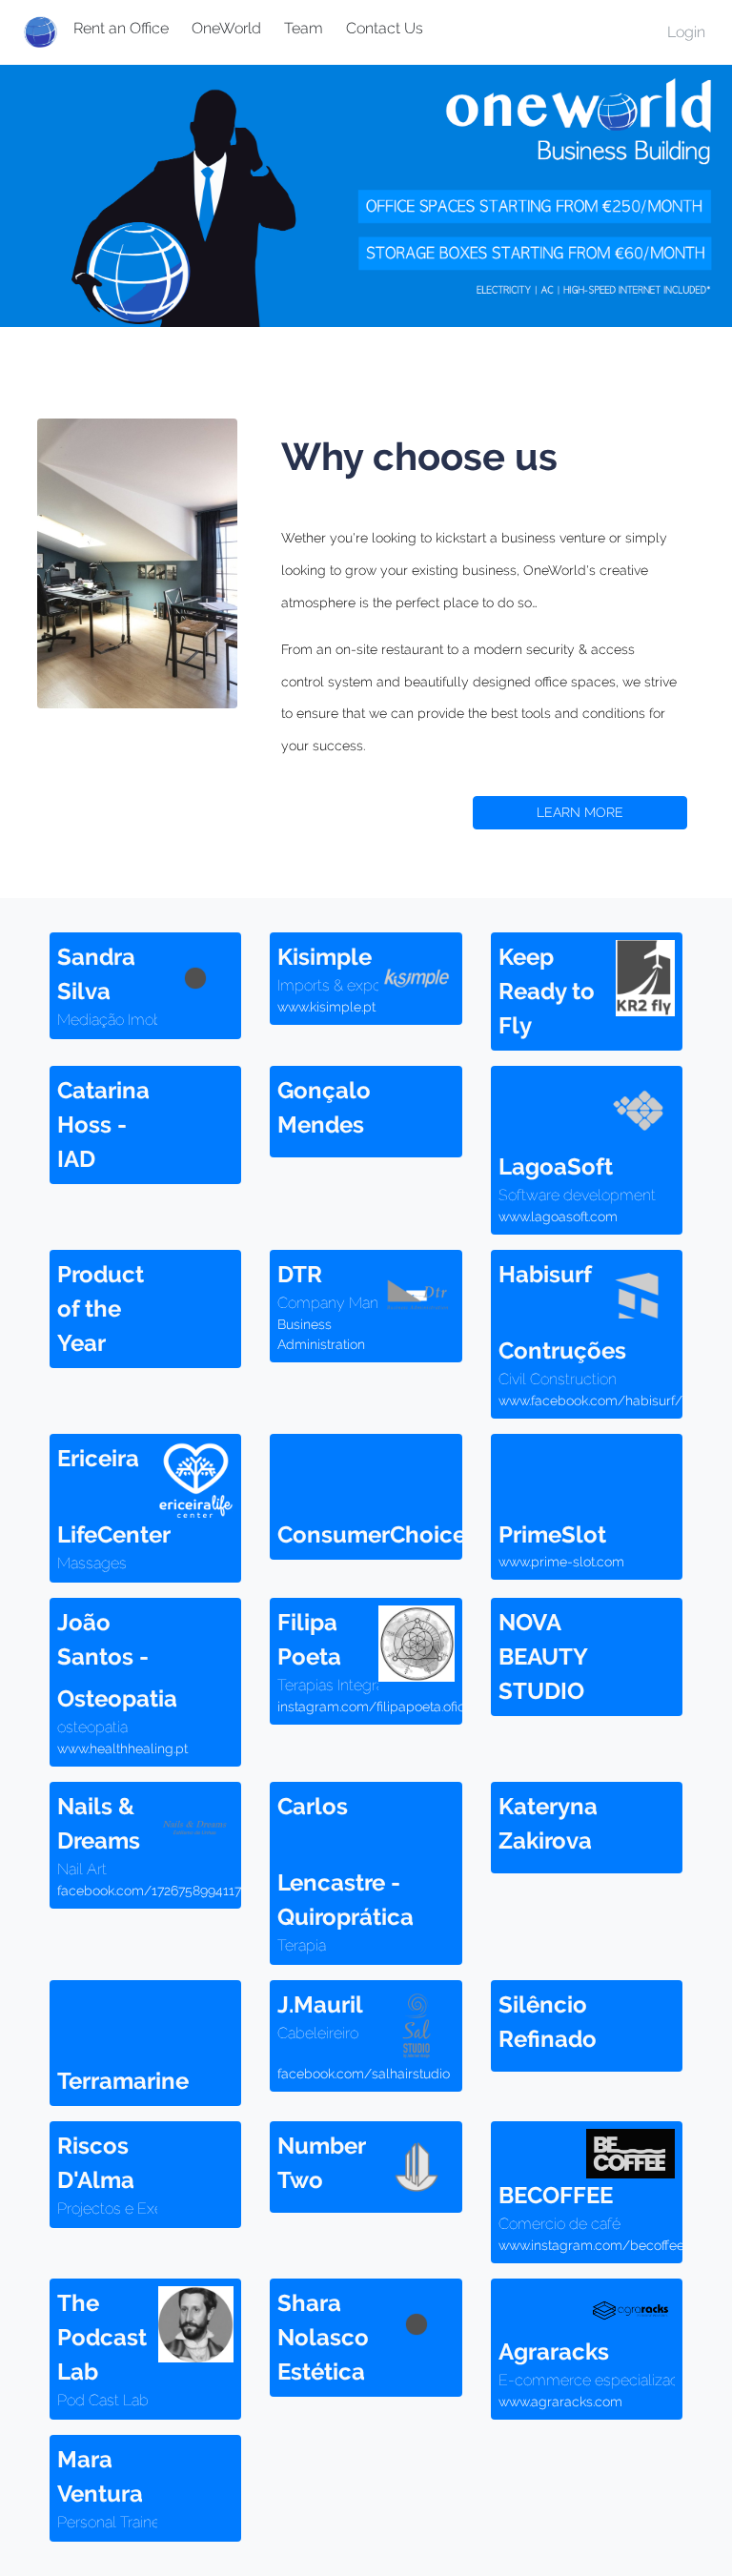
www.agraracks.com (560, 2402)
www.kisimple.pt (326, 1007)
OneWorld (226, 28)
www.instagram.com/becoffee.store (608, 2245)
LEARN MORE (580, 812)
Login (686, 32)
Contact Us (385, 28)
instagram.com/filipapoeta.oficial (378, 1707)
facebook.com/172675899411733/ (160, 1891)
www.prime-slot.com (561, 1562)
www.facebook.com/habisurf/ (590, 1400)
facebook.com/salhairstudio (364, 2074)
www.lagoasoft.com (558, 1216)
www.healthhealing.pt (122, 1748)
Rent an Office (121, 28)
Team (304, 28)
